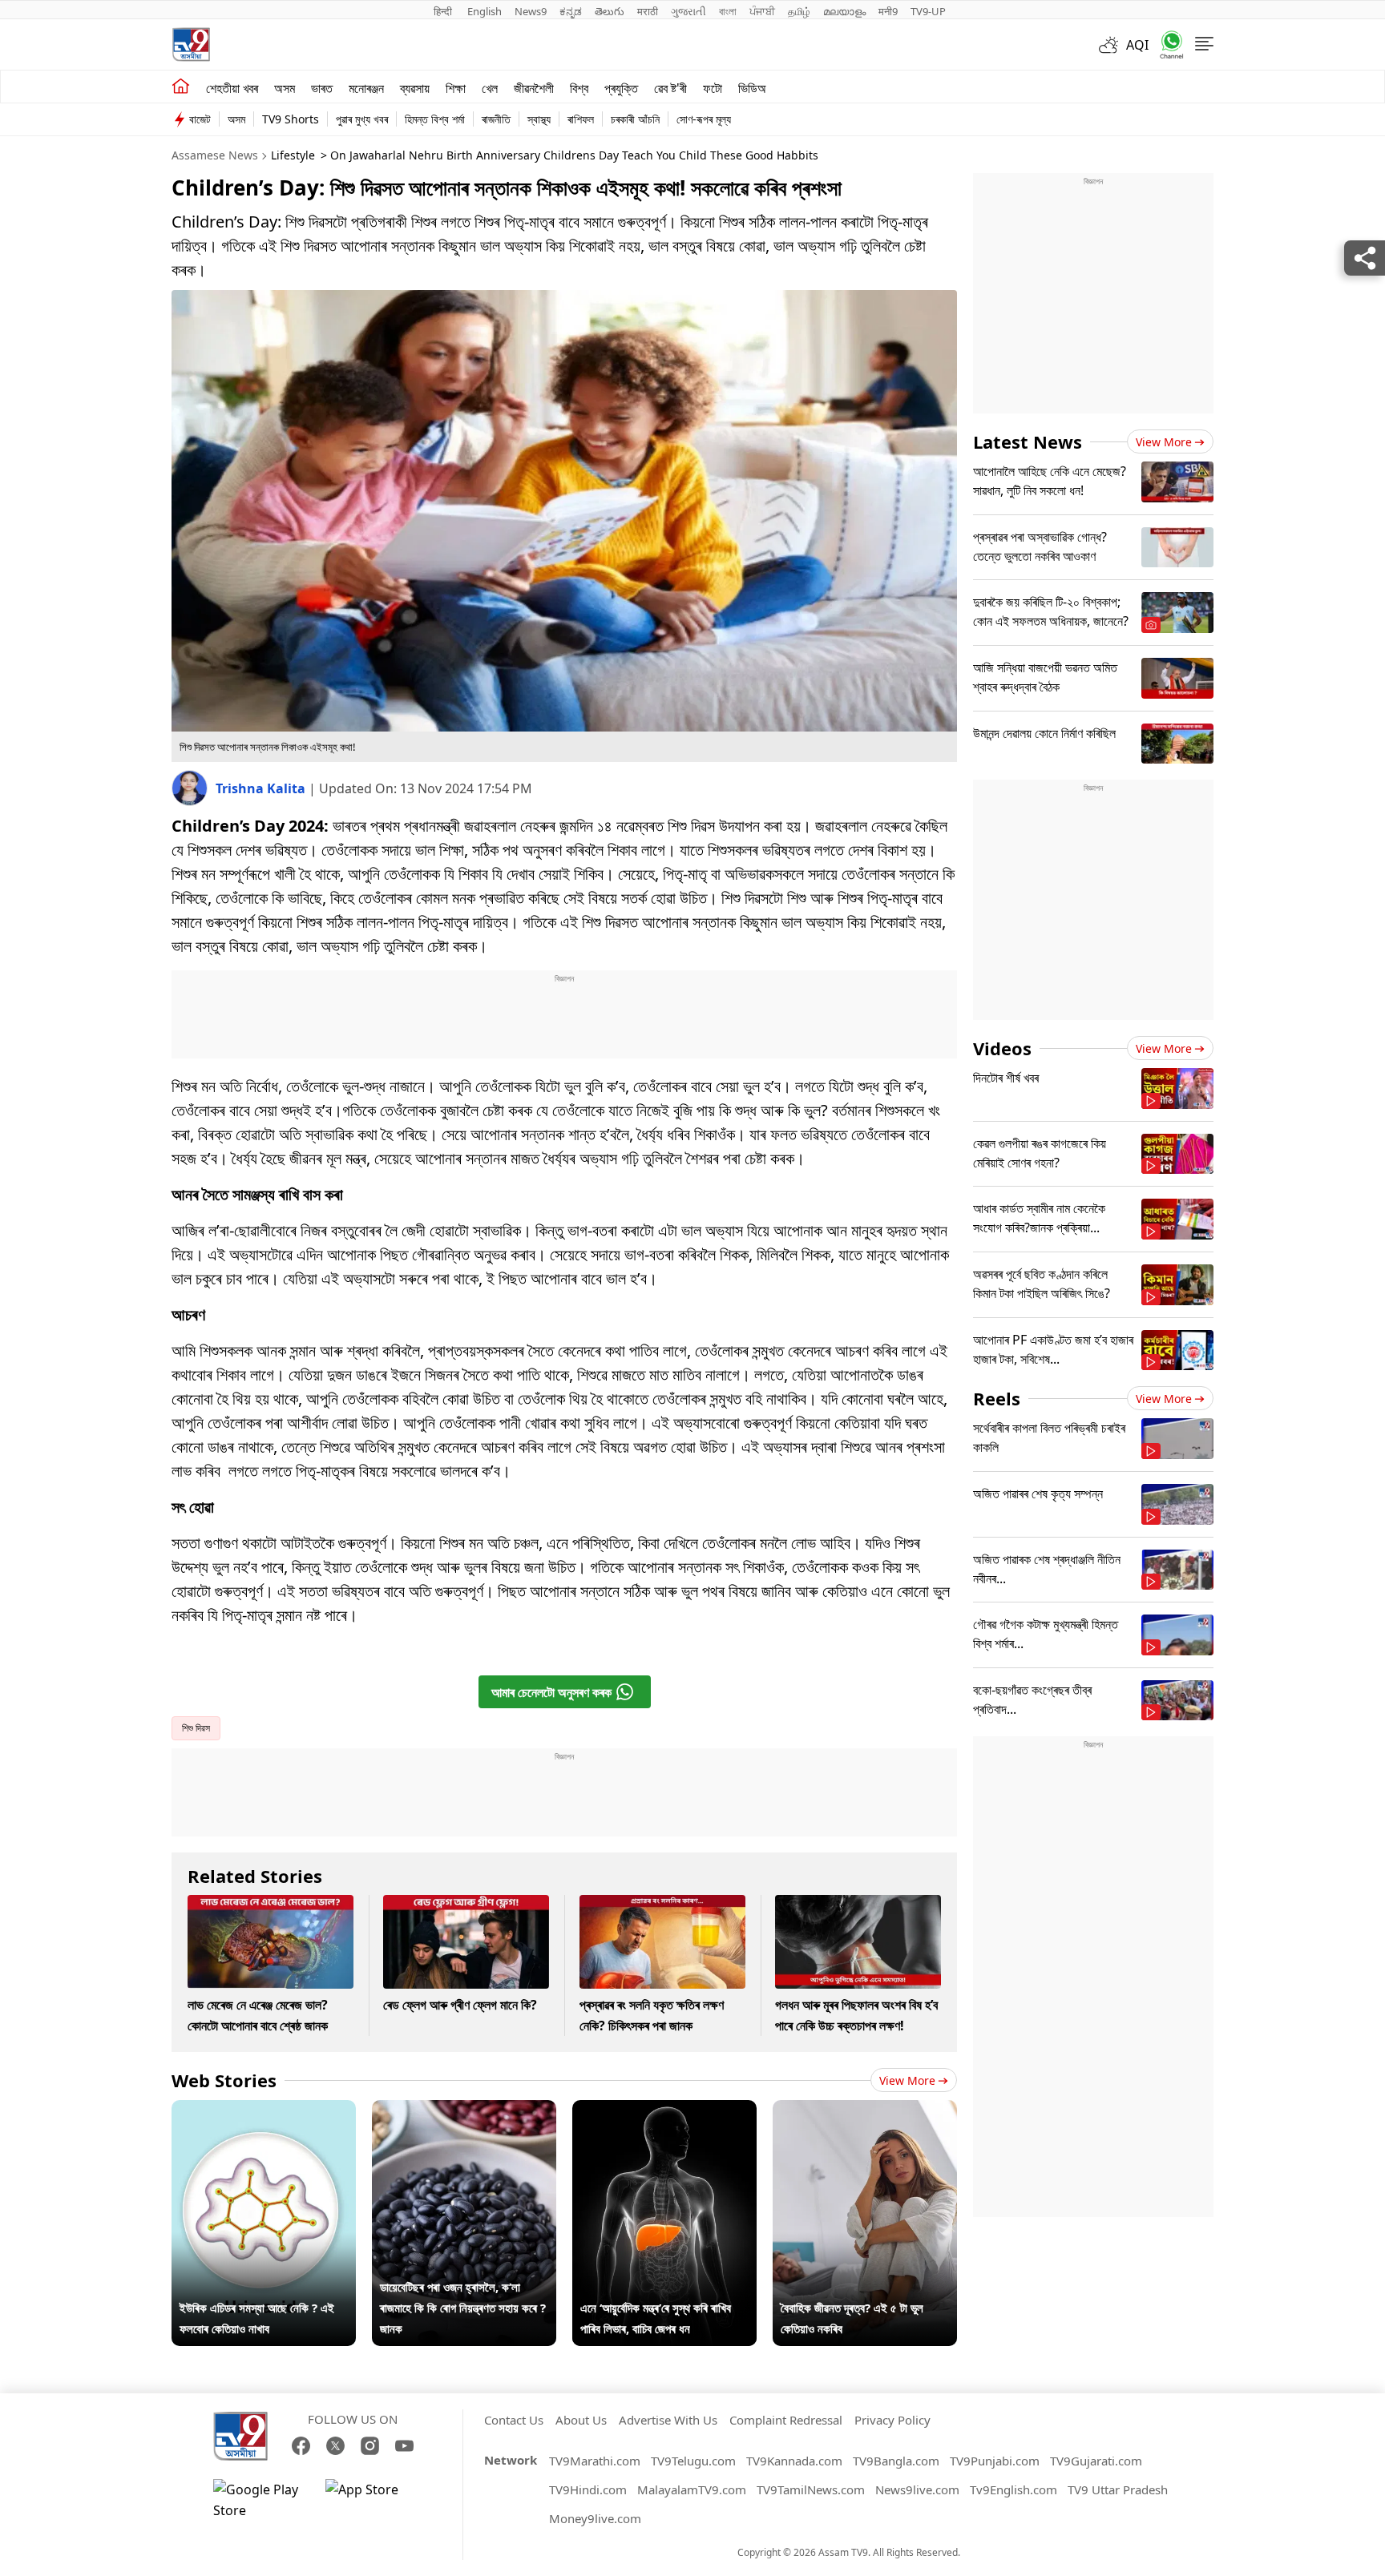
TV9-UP (928, 11)
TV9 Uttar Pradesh (1118, 2489)
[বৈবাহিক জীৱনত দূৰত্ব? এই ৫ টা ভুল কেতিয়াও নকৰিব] (865, 2110)
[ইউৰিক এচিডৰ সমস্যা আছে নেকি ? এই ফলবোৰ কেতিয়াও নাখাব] (264, 2110)
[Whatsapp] (1166, 44)
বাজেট (200, 119)
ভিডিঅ (752, 88)
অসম (285, 88)
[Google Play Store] (261, 2500)
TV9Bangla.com (896, 2461)
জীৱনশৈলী (534, 88)
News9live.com (917, 2489)
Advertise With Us (668, 2420)
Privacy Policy (892, 2420)
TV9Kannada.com (794, 2461)
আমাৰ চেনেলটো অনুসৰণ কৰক (551, 1692)
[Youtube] (404, 2446)
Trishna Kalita (262, 788)
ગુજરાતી (688, 11)
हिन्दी (444, 11)
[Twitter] (335, 2446)
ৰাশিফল (581, 119)
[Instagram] (370, 2446)
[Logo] (191, 44)
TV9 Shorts (291, 119)
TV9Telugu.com (693, 2461)
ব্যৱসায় (415, 88)
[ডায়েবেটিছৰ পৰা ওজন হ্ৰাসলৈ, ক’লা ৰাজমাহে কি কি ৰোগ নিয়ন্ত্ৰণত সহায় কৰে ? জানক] (464, 2110)
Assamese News (215, 155)
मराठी (648, 11)
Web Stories (224, 2080)
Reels (997, 1398)
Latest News (1028, 441)
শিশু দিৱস (196, 1728)
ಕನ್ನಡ (571, 11)
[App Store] (374, 2500)
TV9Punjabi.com (995, 2461)
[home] (181, 87)
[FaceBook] (301, 2446)
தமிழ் (799, 11)
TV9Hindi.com (588, 2489)
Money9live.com (595, 2518)
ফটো (713, 88)
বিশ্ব (579, 88)
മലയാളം (844, 11)
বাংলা (728, 11)
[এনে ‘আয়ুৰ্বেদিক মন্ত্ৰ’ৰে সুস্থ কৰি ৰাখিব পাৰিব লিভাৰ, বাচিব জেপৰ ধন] (664, 2110)
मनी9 (888, 11)
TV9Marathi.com (595, 2461)
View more (907, 2080)
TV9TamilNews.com (811, 2489)
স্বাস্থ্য (539, 119)
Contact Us (514, 2420)
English (485, 11)
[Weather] (1112, 45)
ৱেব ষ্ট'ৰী (670, 88)
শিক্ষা (456, 88)
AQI (1137, 45)
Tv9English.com (1014, 2489)
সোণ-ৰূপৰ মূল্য (704, 119)
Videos (1002, 1048)
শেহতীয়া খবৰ (232, 88)
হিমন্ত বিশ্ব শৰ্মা (435, 119)
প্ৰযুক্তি (621, 88)
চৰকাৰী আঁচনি (635, 119)
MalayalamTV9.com (692, 2489)
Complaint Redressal (786, 2420)
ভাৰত (322, 88)
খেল (490, 88)
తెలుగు (610, 11)
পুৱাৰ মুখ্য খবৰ (362, 119)
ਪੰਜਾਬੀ (762, 11)
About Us (581, 2420)
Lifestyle (293, 155)
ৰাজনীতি (496, 119)
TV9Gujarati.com (1096, 2461)
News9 (531, 11)
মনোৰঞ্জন (366, 88)
